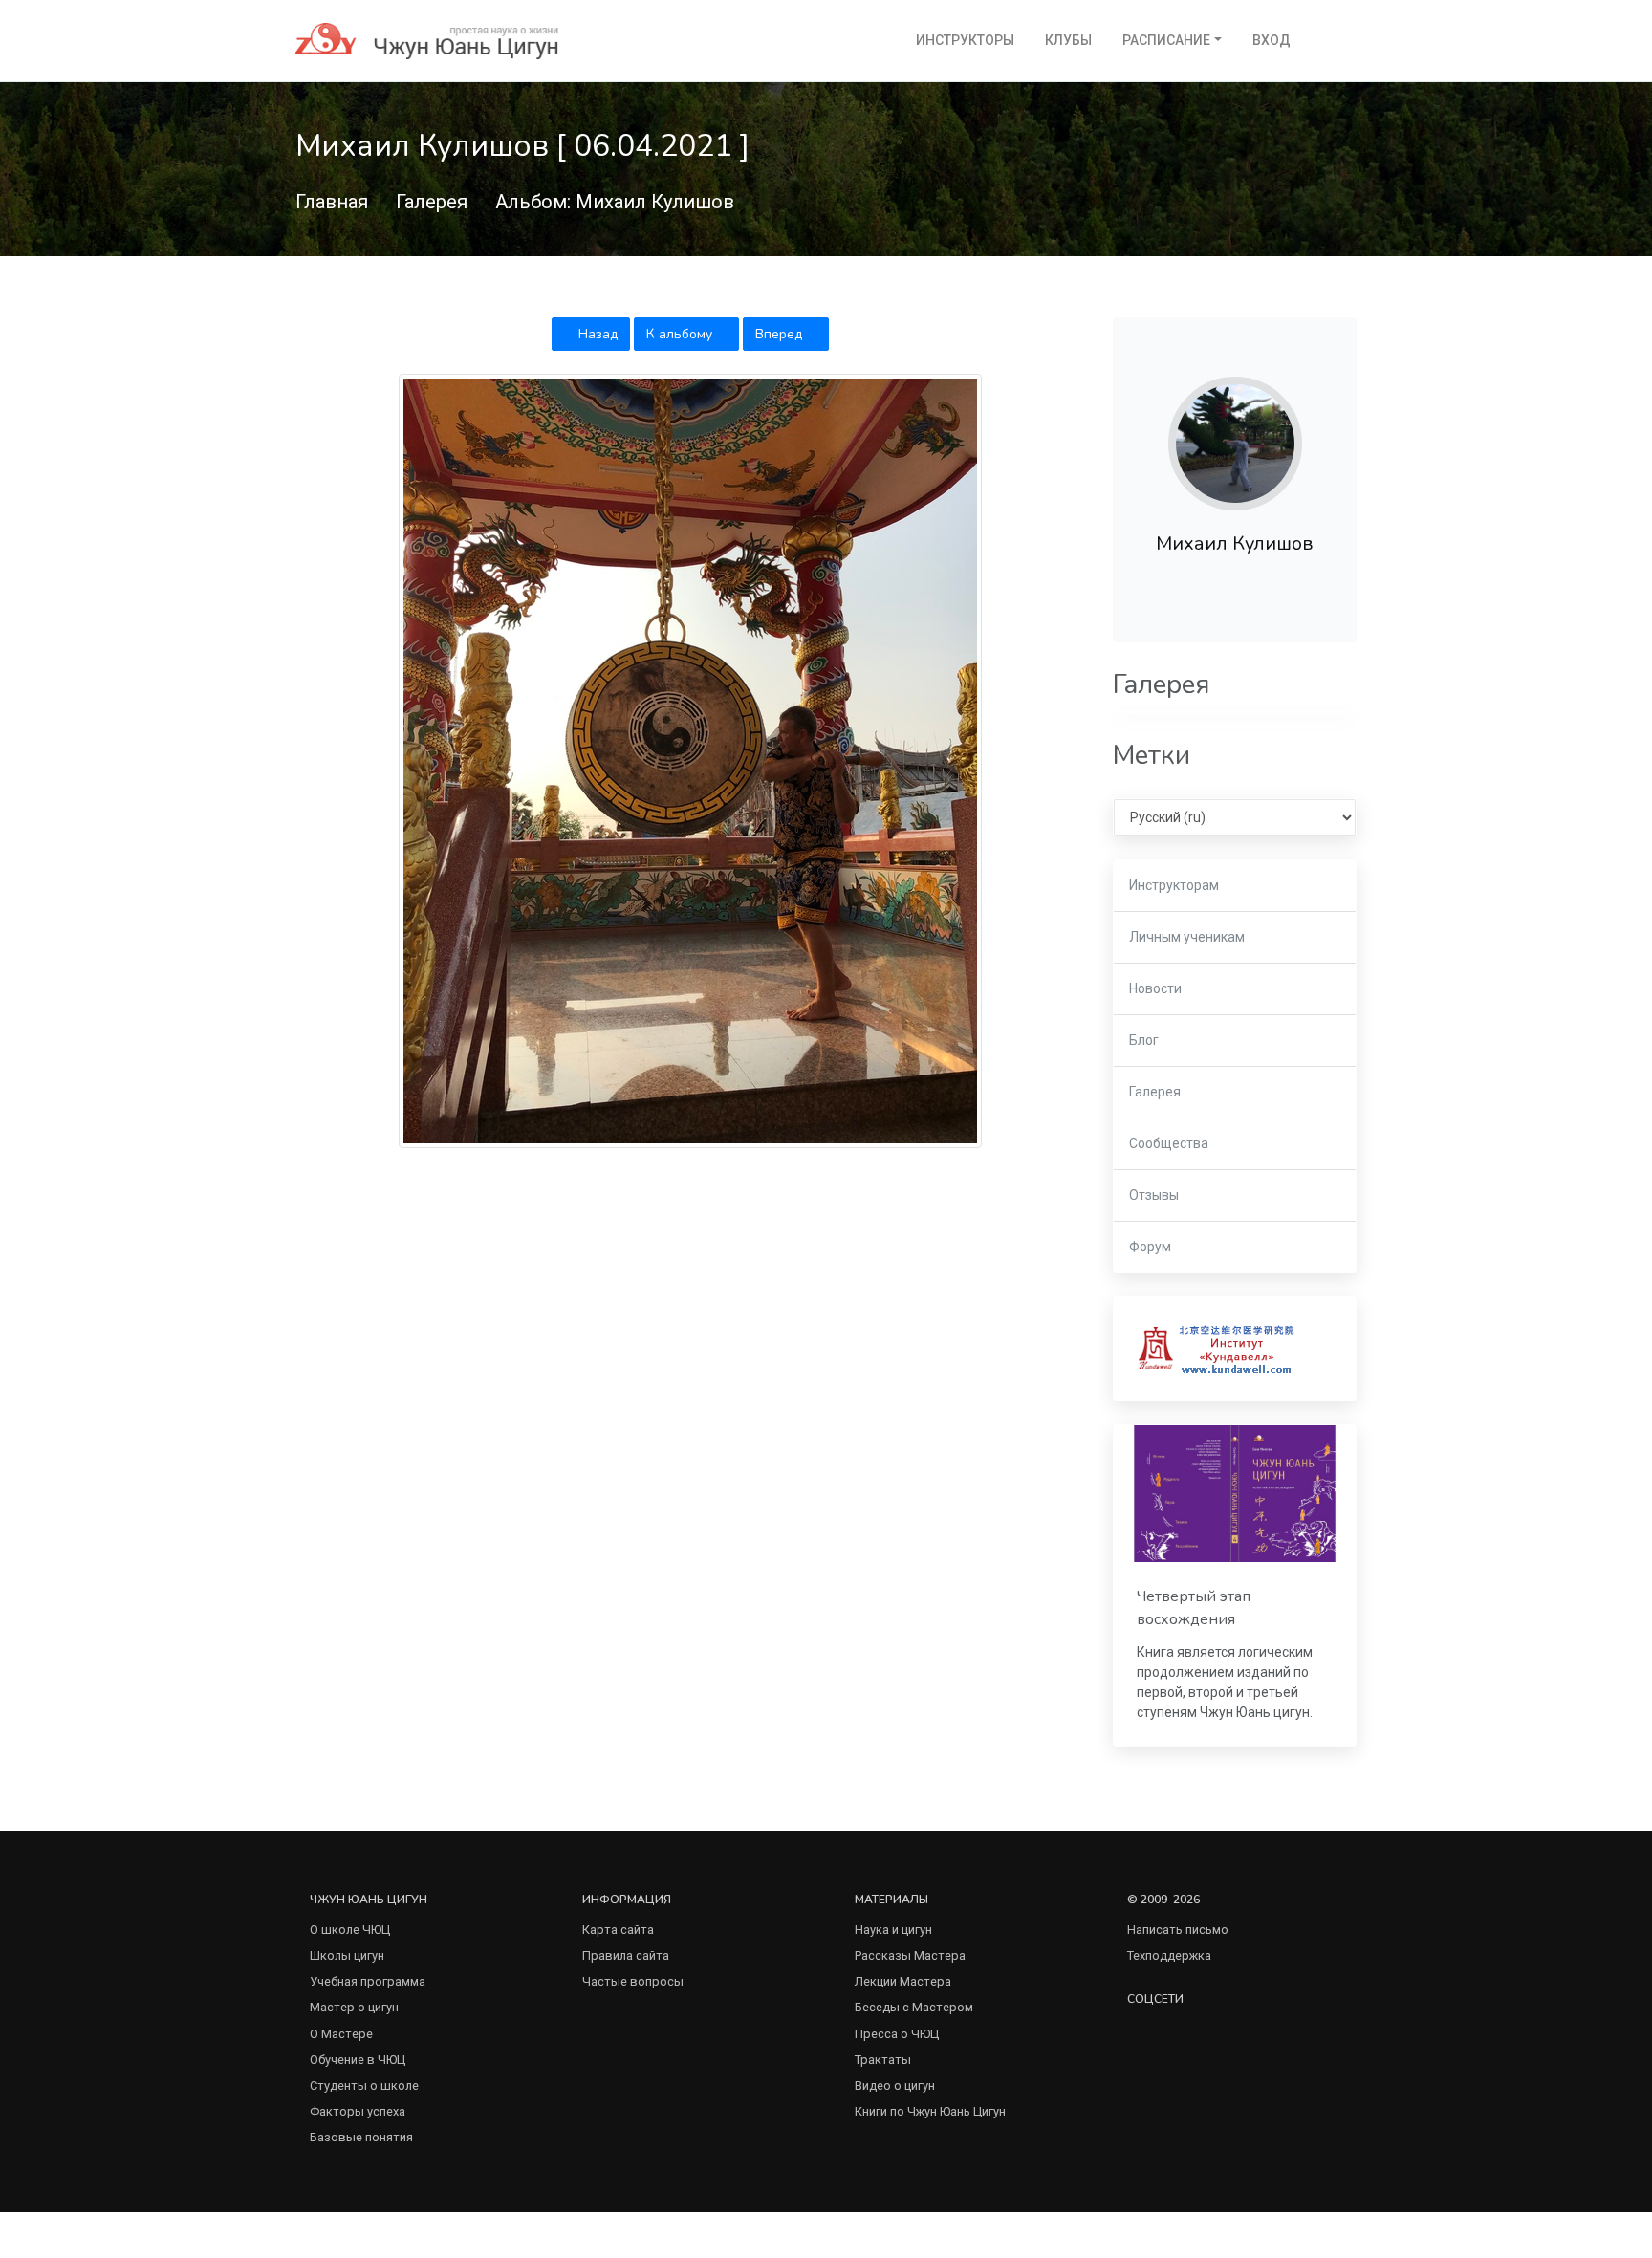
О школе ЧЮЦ (350, 1930)
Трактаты (883, 2060)
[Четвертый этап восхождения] (1235, 1493)
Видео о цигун (895, 2085)
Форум (1150, 1247)
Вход (1272, 40)
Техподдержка (1169, 1955)
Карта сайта (618, 1930)
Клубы (1068, 40)
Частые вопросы (633, 1981)
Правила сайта (626, 1955)
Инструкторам (1174, 885)
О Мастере (341, 2034)
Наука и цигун (893, 1930)
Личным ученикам (1187, 937)
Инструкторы (965, 40)
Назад (596, 334)
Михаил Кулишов (1235, 543)
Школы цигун (347, 1955)
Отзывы (1154, 1195)
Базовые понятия (361, 2137)
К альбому (681, 334)
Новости (1155, 988)
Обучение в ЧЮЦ (358, 2060)
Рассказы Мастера (910, 1955)
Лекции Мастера (903, 1981)
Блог (1144, 1040)
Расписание (1166, 40)
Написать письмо (1178, 1930)
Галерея (432, 202)
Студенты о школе (364, 2085)
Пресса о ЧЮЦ (897, 2034)
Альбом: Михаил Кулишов (615, 202)
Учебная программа (368, 1981)
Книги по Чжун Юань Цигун (930, 2111)
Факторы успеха (358, 2111)
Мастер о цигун (354, 2007)
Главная (332, 202)
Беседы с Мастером (914, 2007)
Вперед (781, 334)
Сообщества (1169, 1143)
